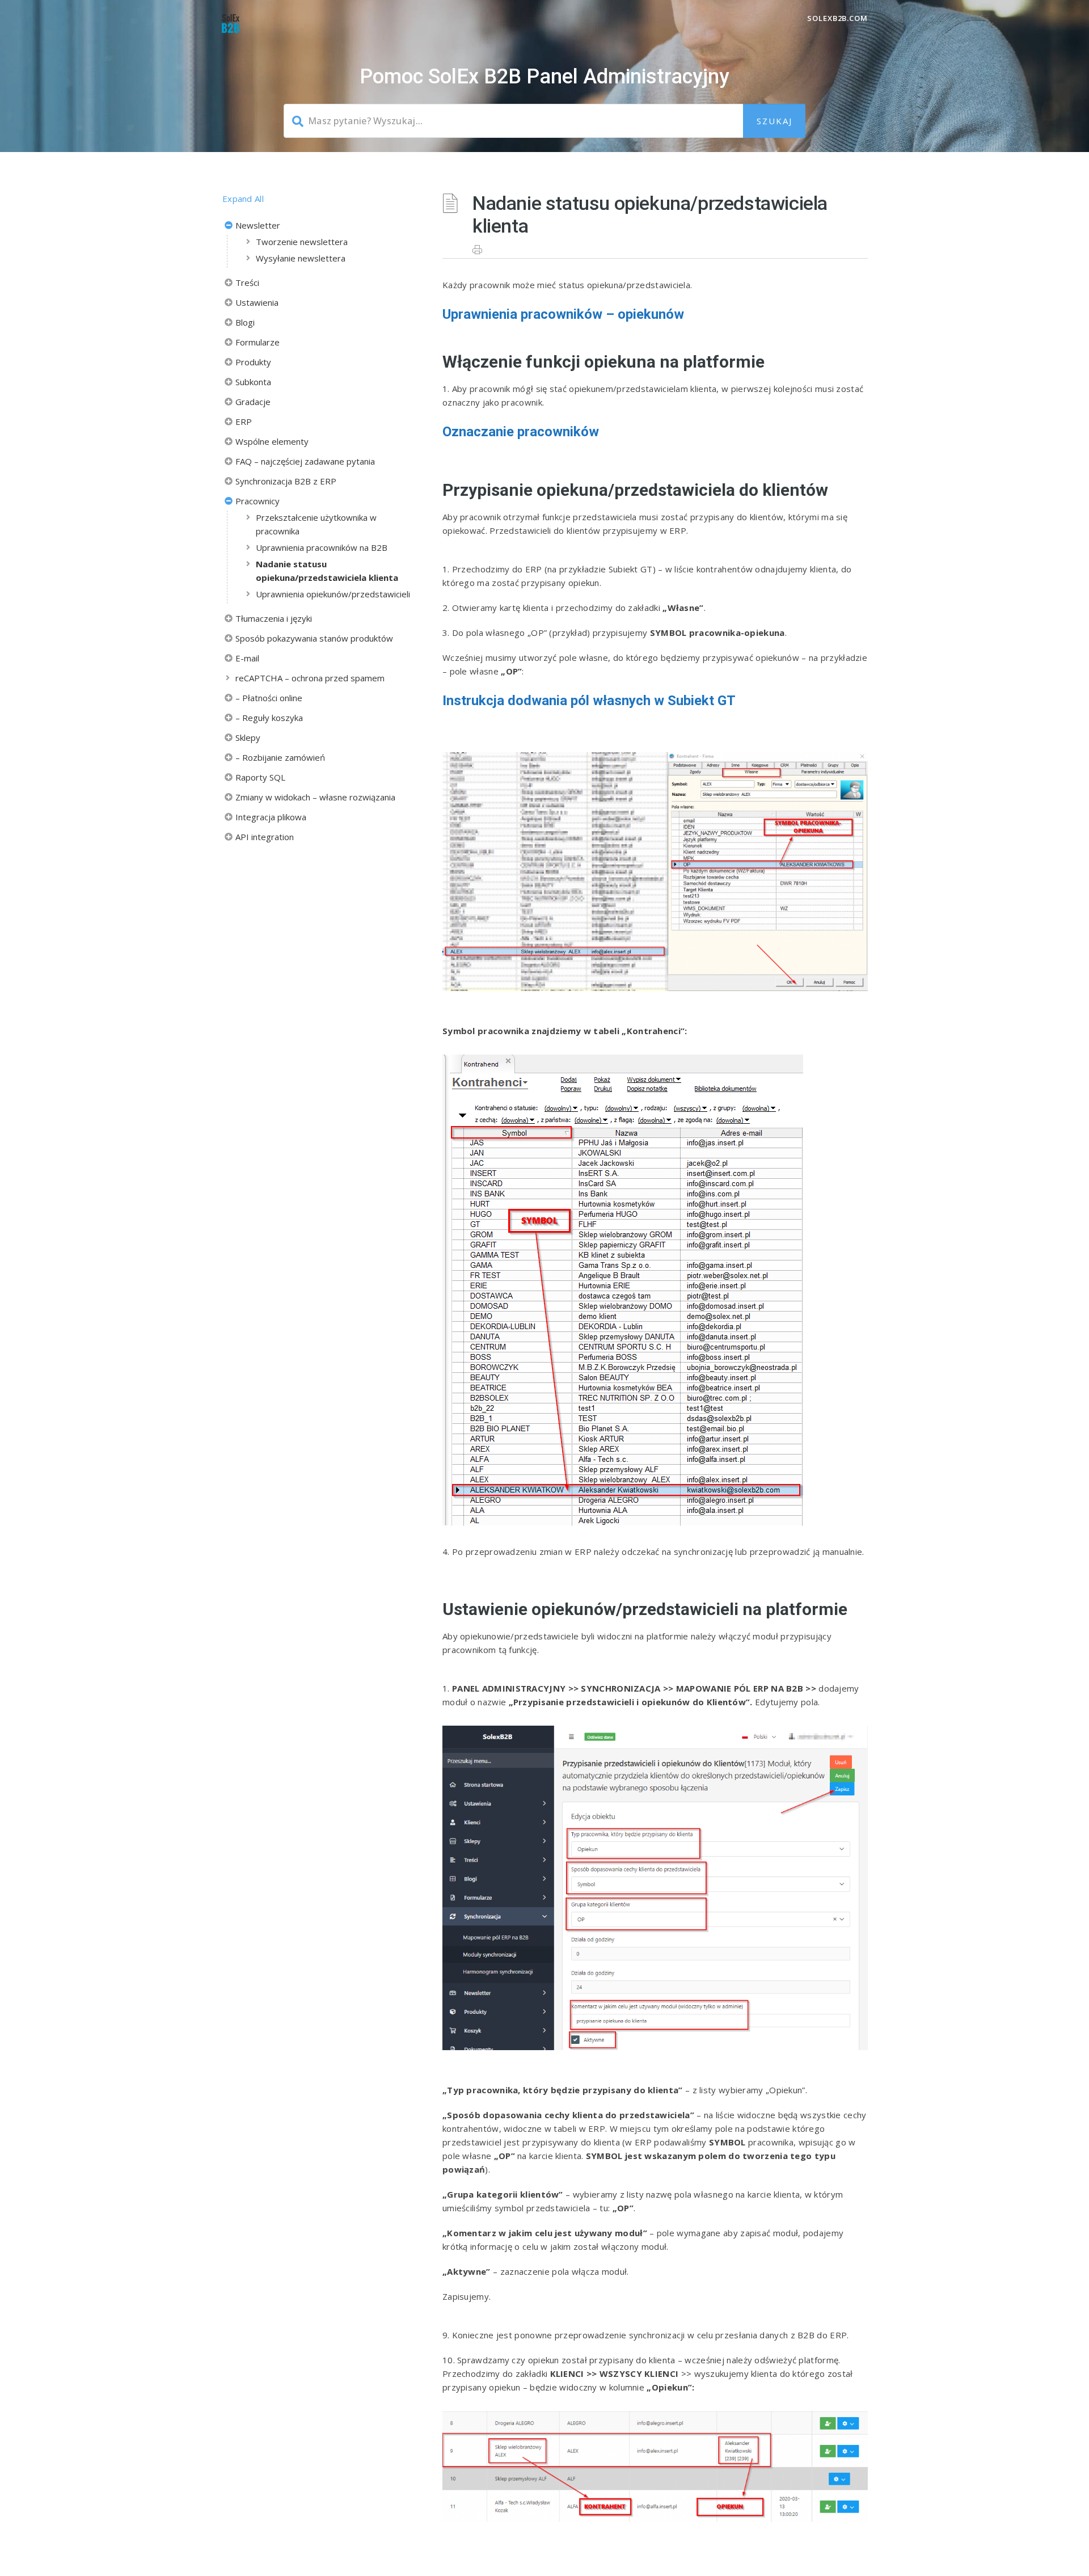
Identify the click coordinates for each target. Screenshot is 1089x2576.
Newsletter (258, 225)
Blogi (245, 322)
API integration (265, 837)
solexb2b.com (837, 18)
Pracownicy (258, 501)
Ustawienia (257, 302)
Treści (247, 283)
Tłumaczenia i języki (274, 618)
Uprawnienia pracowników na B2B (322, 547)
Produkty (253, 362)
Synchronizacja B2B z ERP (286, 481)
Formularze (258, 342)
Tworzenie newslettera (302, 242)
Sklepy (248, 737)
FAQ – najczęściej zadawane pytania (305, 461)
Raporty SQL (260, 777)
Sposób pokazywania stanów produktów (314, 638)
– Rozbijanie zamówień (280, 757)
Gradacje (253, 402)
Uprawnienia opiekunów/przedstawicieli (333, 594)
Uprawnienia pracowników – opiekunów (563, 314)
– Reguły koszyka (269, 718)
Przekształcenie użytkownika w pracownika (316, 524)
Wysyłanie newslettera (301, 258)
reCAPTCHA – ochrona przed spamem (310, 678)
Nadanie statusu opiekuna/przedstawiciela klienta (327, 571)
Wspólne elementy (272, 441)
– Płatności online (269, 698)
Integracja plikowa (271, 817)
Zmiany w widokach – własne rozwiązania (315, 797)
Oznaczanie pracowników (521, 432)
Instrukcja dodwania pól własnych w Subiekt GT (589, 701)
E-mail (247, 658)
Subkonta (253, 382)
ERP (244, 421)
